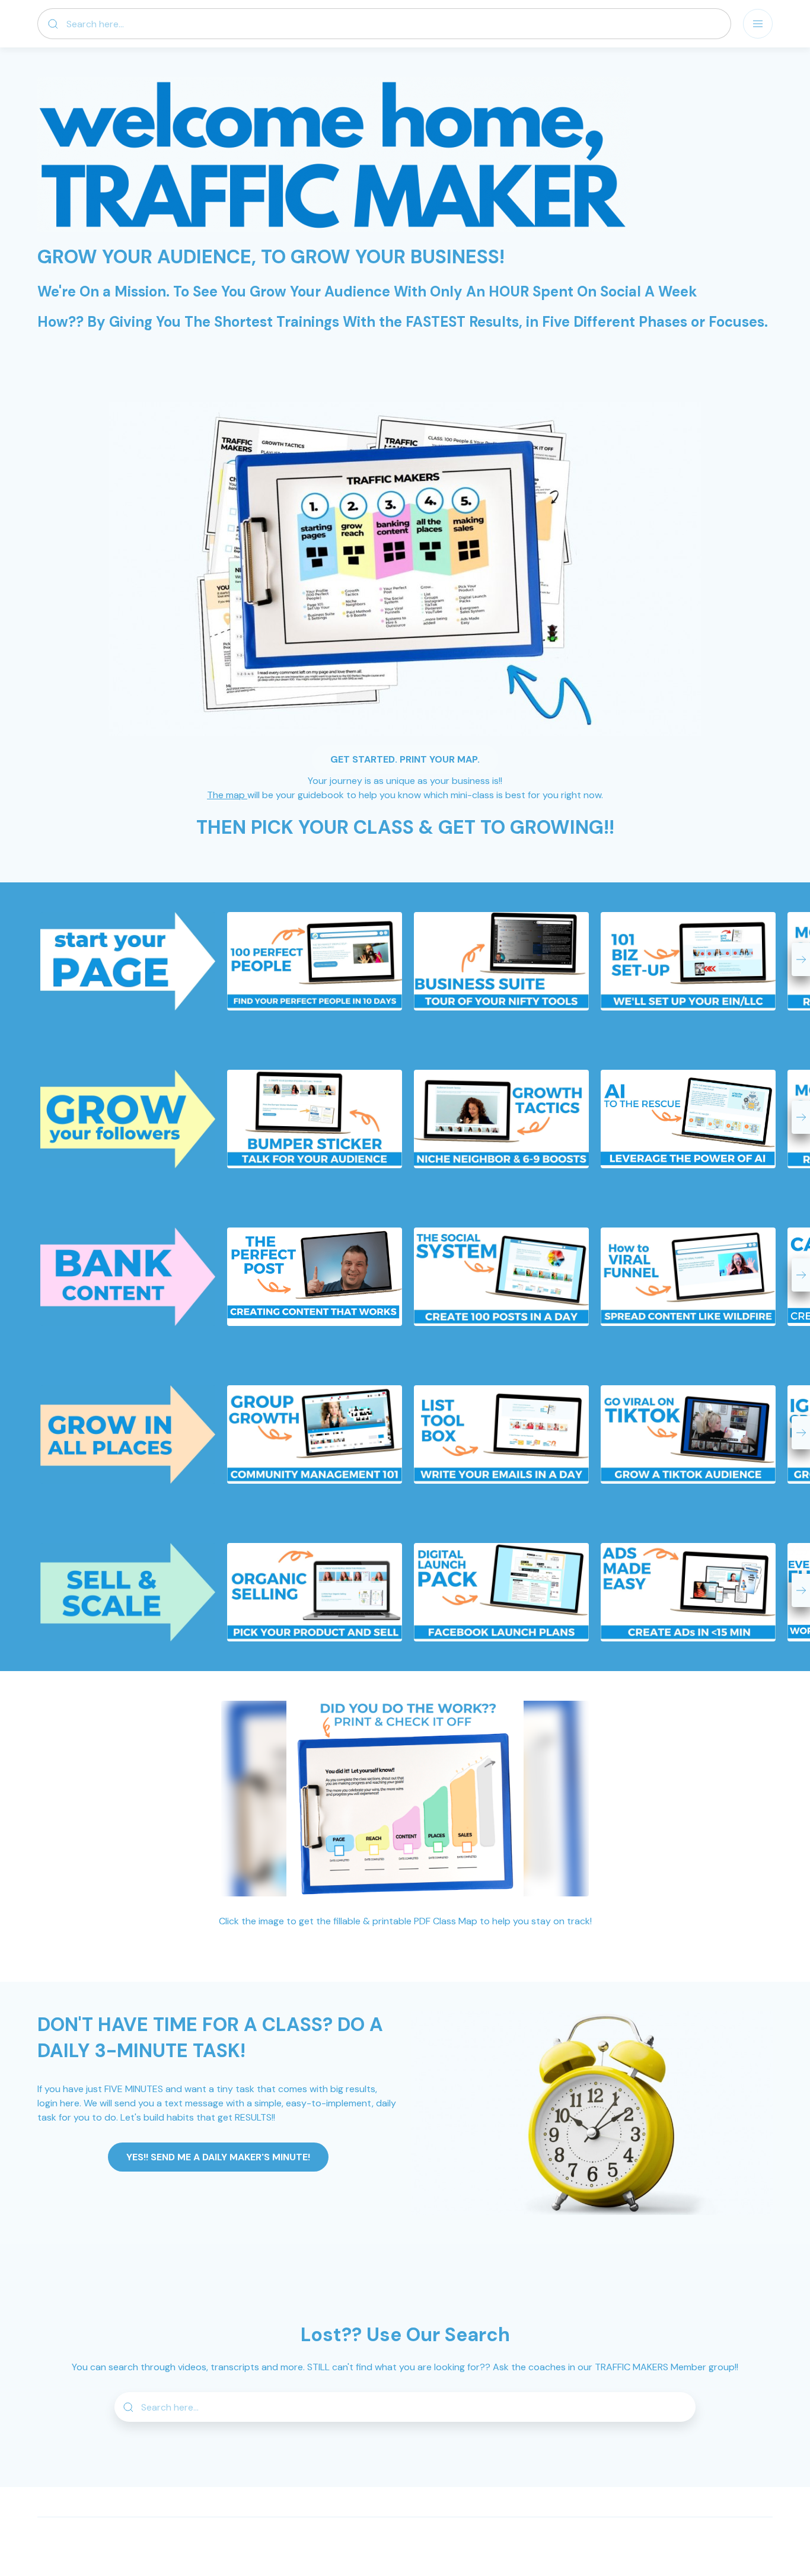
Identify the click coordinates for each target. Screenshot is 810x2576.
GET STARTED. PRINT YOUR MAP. (405, 759)
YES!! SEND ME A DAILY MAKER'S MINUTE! (218, 2157)
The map (227, 795)
